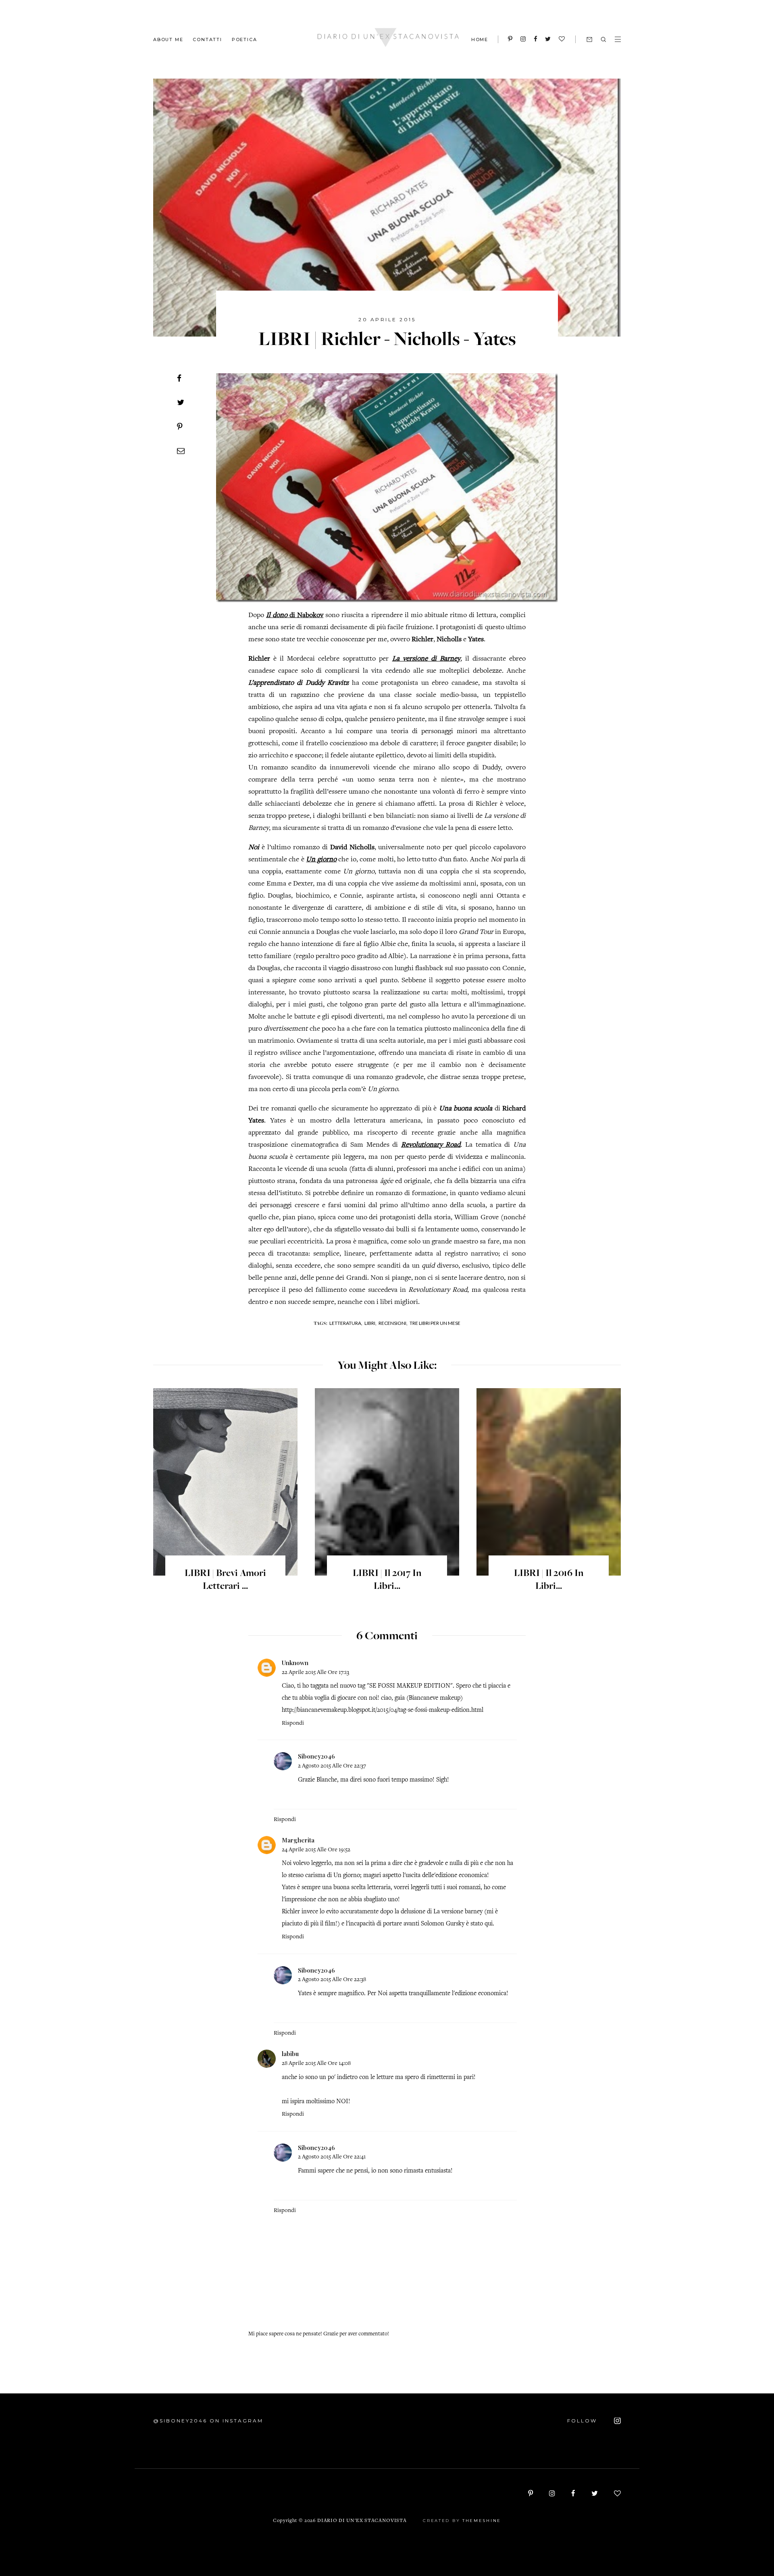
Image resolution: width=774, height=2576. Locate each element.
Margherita (298, 1840)
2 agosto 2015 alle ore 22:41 (332, 2157)
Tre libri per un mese (435, 1323)
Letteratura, (346, 1323)
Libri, (370, 1323)
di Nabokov (295, 615)
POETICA (244, 39)
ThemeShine (482, 2521)
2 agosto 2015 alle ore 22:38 (332, 1980)
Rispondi (293, 1723)
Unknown (295, 1663)
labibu (290, 2054)
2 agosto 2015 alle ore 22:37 (332, 1766)
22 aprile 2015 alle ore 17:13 (315, 1673)
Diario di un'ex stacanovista (362, 2521)
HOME (480, 40)
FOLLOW (583, 2421)
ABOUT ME (168, 39)
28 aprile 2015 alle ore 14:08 (316, 2064)
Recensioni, (393, 1323)
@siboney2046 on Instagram (208, 2421)
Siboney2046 (316, 1756)
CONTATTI (207, 39)
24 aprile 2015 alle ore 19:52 (316, 1850)
